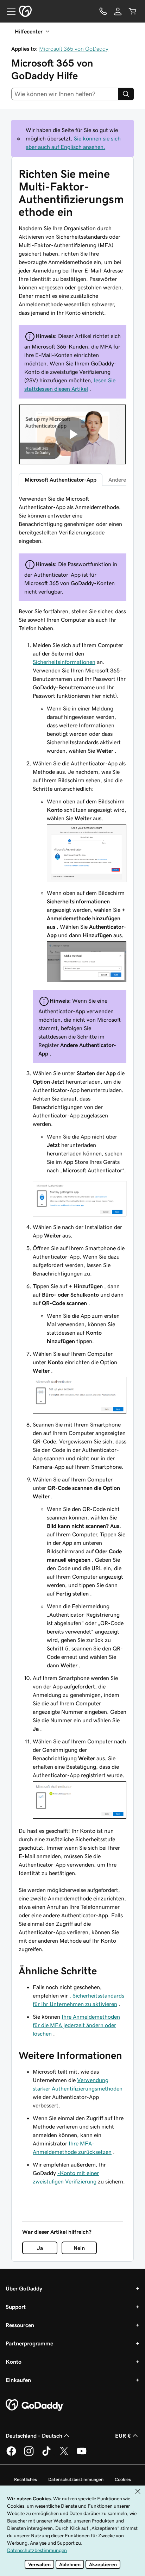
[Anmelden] (118, 11)
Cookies (123, 2479)
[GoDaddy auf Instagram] (29, 2455)
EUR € (123, 2436)
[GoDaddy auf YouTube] (82, 2455)
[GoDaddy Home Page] (35, 2405)
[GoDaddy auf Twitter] (64, 2455)
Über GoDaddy (24, 2288)
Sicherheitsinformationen (64, 662)
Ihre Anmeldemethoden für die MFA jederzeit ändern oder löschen (76, 2025)
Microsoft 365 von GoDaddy (74, 49)
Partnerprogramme (29, 2343)
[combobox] (65, 94)
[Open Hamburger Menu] (8, 11)
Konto (14, 2362)
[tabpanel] (72, 1224)
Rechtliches (26, 2479)
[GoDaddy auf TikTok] (46, 2455)
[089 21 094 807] (103, 11)
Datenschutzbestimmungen (76, 2479)
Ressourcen (20, 2325)
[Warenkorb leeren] (133, 11)
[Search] (126, 94)
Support (16, 2307)
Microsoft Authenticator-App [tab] (61, 480)
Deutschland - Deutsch (34, 2436)
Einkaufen (18, 2380)
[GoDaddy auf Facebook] (11, 2455)
